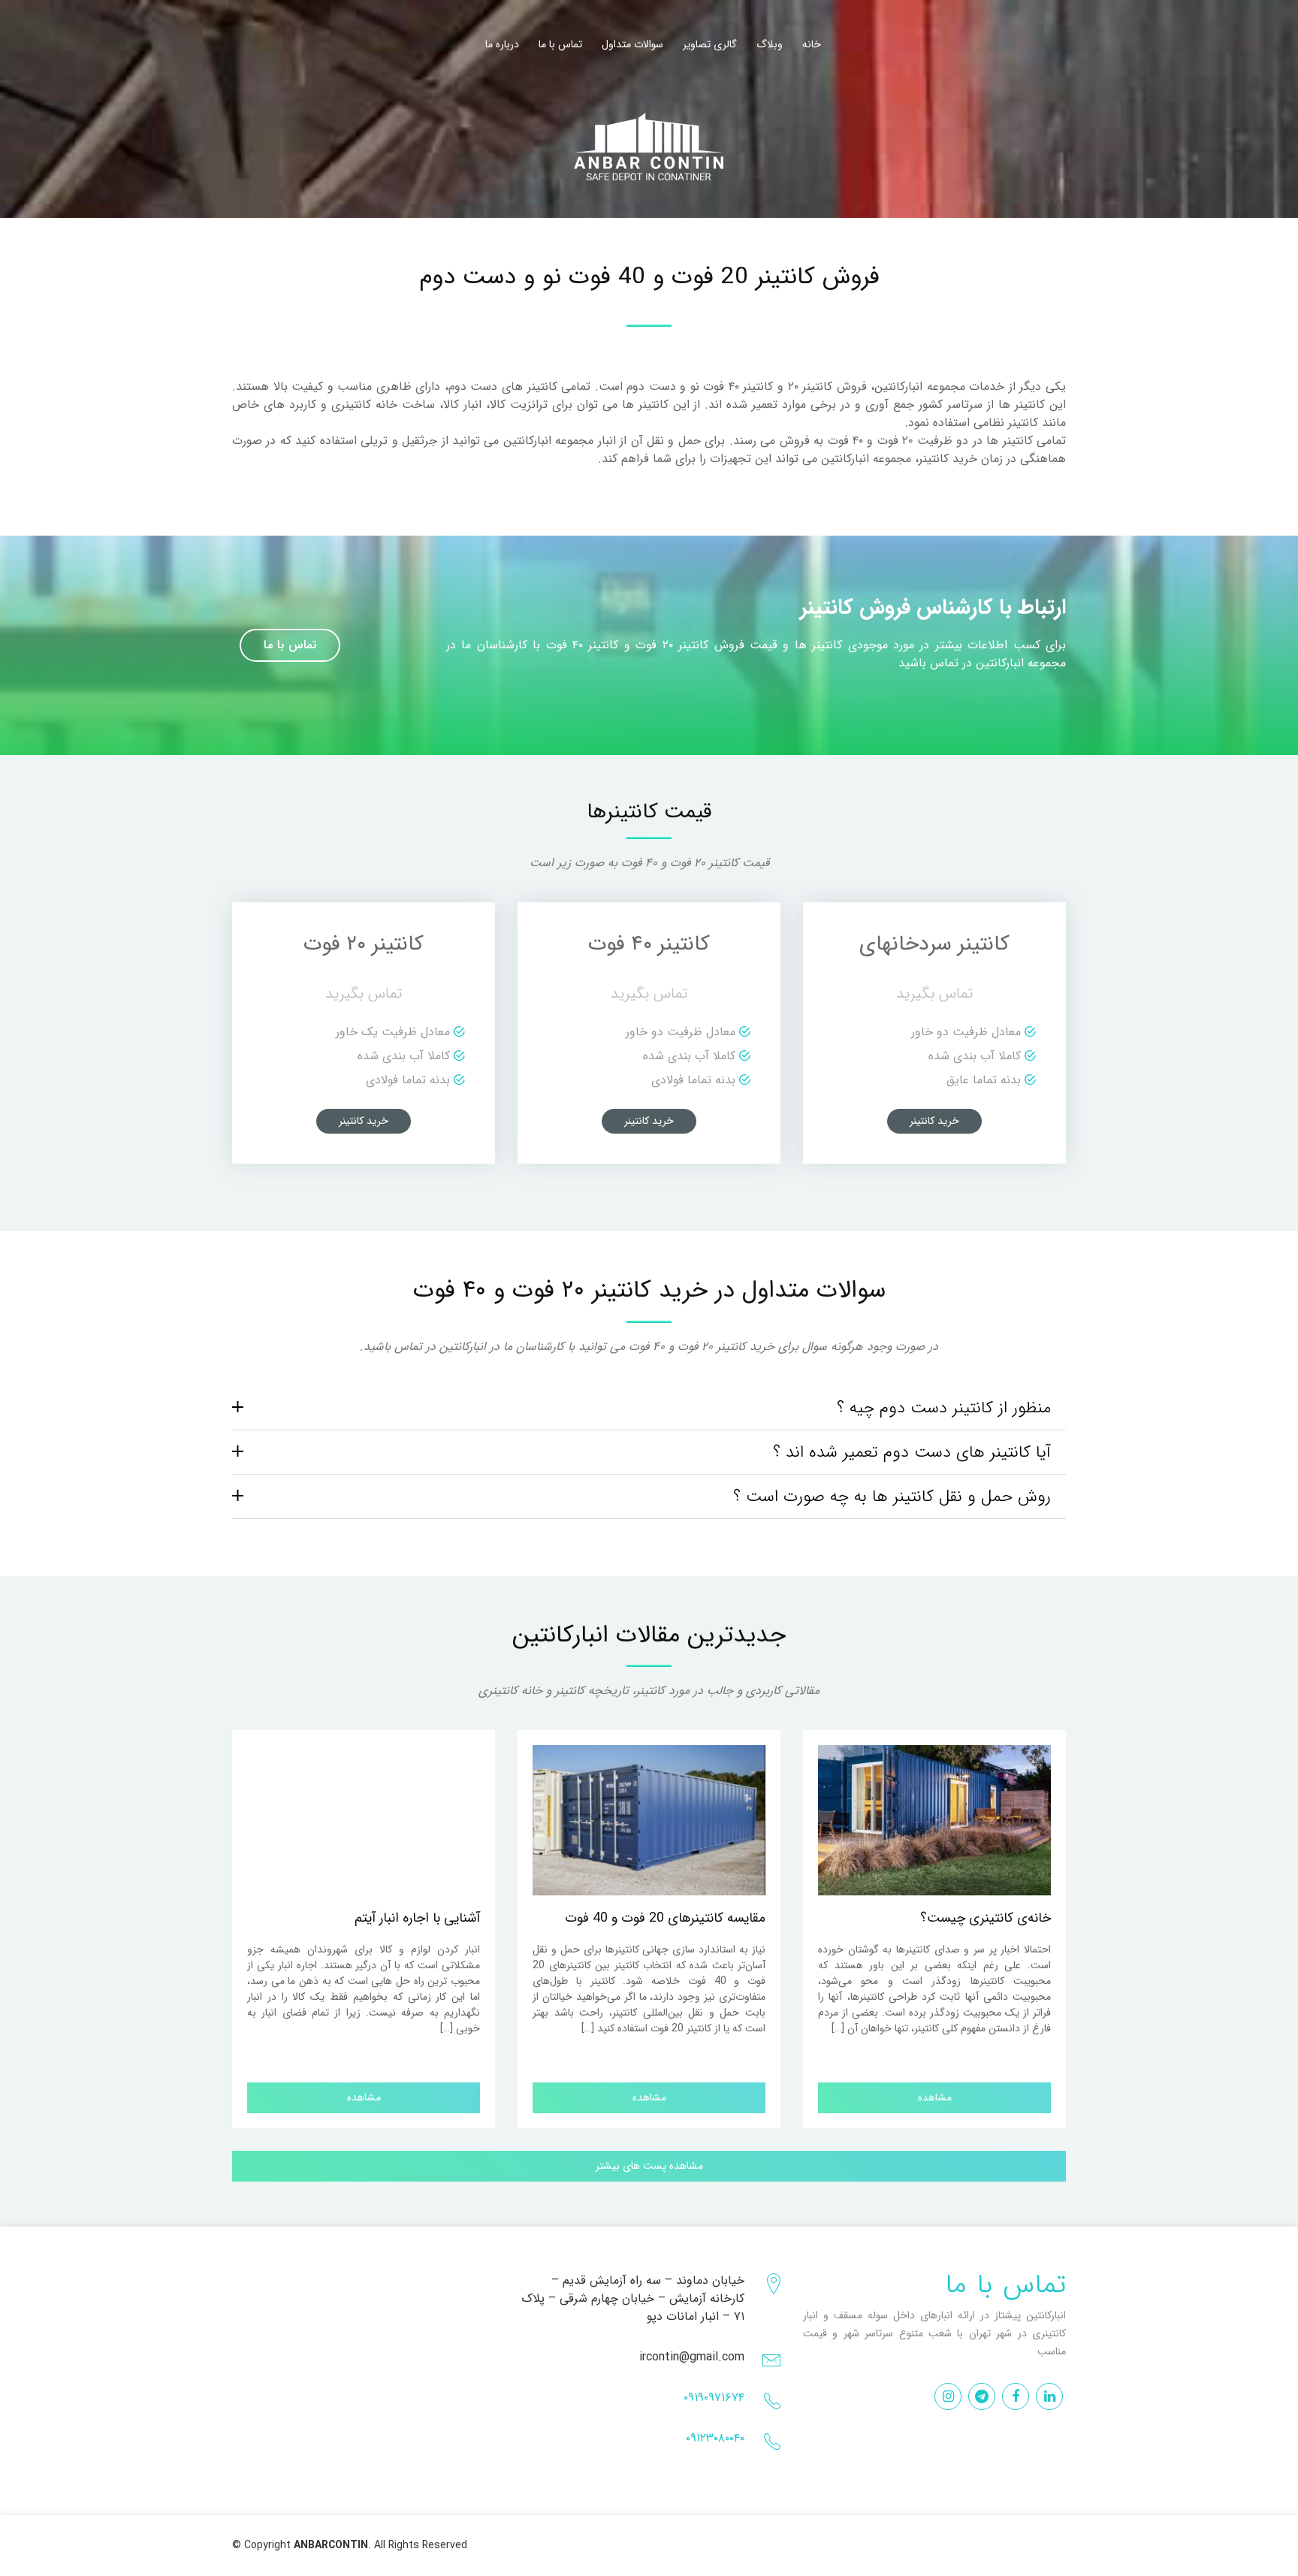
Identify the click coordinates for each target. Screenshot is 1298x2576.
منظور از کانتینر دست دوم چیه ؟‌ (944, 1408)
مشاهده (364, 2097)
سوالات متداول (632, 45)
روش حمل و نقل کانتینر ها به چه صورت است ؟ (892, 1496)
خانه (812, 45)
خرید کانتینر (364, 1121)
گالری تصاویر (710, 45)
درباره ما (502, 45)
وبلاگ (770, 45)
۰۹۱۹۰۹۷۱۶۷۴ (714, 2398)
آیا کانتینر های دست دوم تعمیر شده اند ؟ (912, 1452)
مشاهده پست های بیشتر (649, 2166)
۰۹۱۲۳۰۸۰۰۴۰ (715, 2438)
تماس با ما (560, 45)
